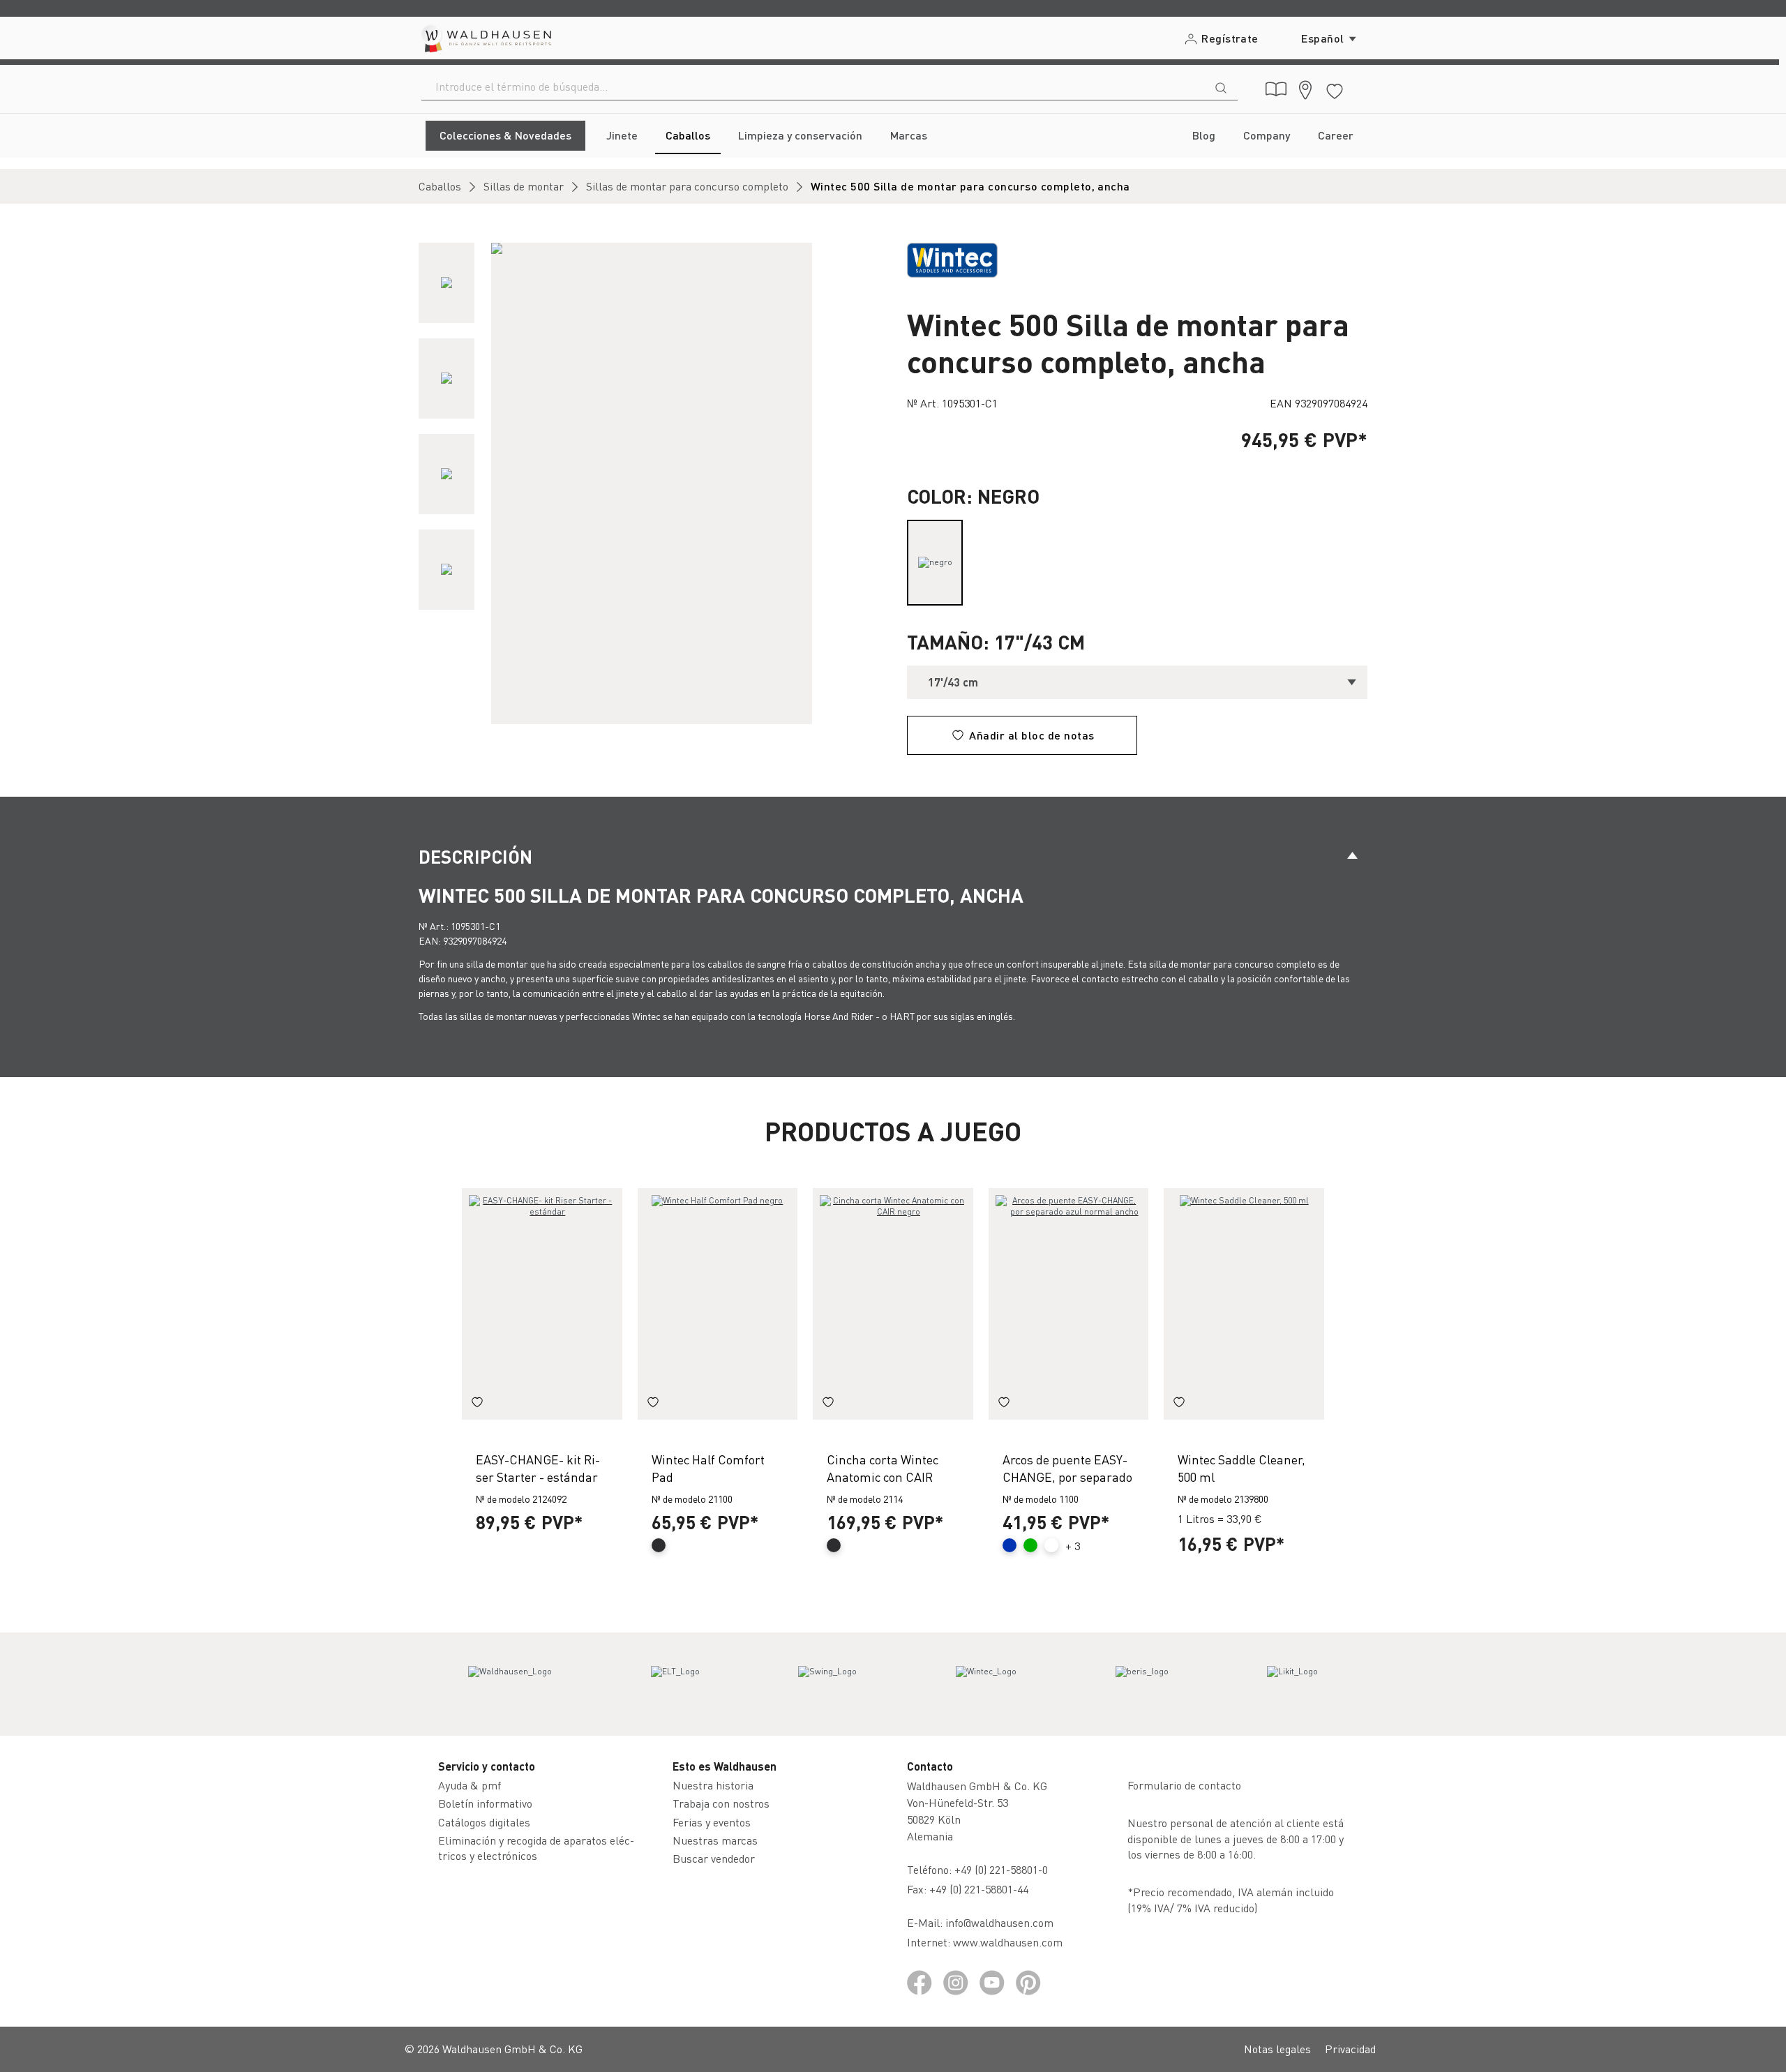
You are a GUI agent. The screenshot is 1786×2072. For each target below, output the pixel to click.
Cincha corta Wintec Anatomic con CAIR (883, 1468)
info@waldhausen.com (999, 1922)
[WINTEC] (952, 258)
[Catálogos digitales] (1276, 89)
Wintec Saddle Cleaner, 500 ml (1241, 1468)
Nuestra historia (713, 1785)
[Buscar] (1221, 87)
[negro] (935, 563)
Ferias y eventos (712, 1822)
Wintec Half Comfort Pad (708, 1468)
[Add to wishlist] (477, 1404)
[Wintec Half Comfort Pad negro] (718, 1304)
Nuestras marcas (715, 1840)
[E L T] (675, 1684)
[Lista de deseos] (1335, 89)
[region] (649, 483)
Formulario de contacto (1184, 1785)
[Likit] (1292, 1684)
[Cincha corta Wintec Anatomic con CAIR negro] (893, 1304)
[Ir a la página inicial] (485, 38)
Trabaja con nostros (721, 1803)
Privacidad (1350, 2049)
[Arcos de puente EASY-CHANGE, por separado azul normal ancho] (1069, 1304)
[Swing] (827, 1684)
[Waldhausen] (510, 1684)
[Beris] (1142, 1684)
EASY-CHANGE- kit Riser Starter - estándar (538, 1468)
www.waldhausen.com (1008, 1942)
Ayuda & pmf (470, 1785)
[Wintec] (986, 1684)
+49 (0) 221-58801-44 (982, 1889)
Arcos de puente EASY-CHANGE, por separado (1067, 1468)
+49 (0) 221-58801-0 (1001, 1869)
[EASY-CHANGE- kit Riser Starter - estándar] (542, 1304)
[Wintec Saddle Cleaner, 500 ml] (1244, 1304)
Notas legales (1277, 2049)
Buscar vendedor (714, 1858)
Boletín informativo (485, 1803)
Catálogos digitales (484, 1822)
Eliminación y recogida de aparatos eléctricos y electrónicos (536, 1848)
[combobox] (813, 87)
